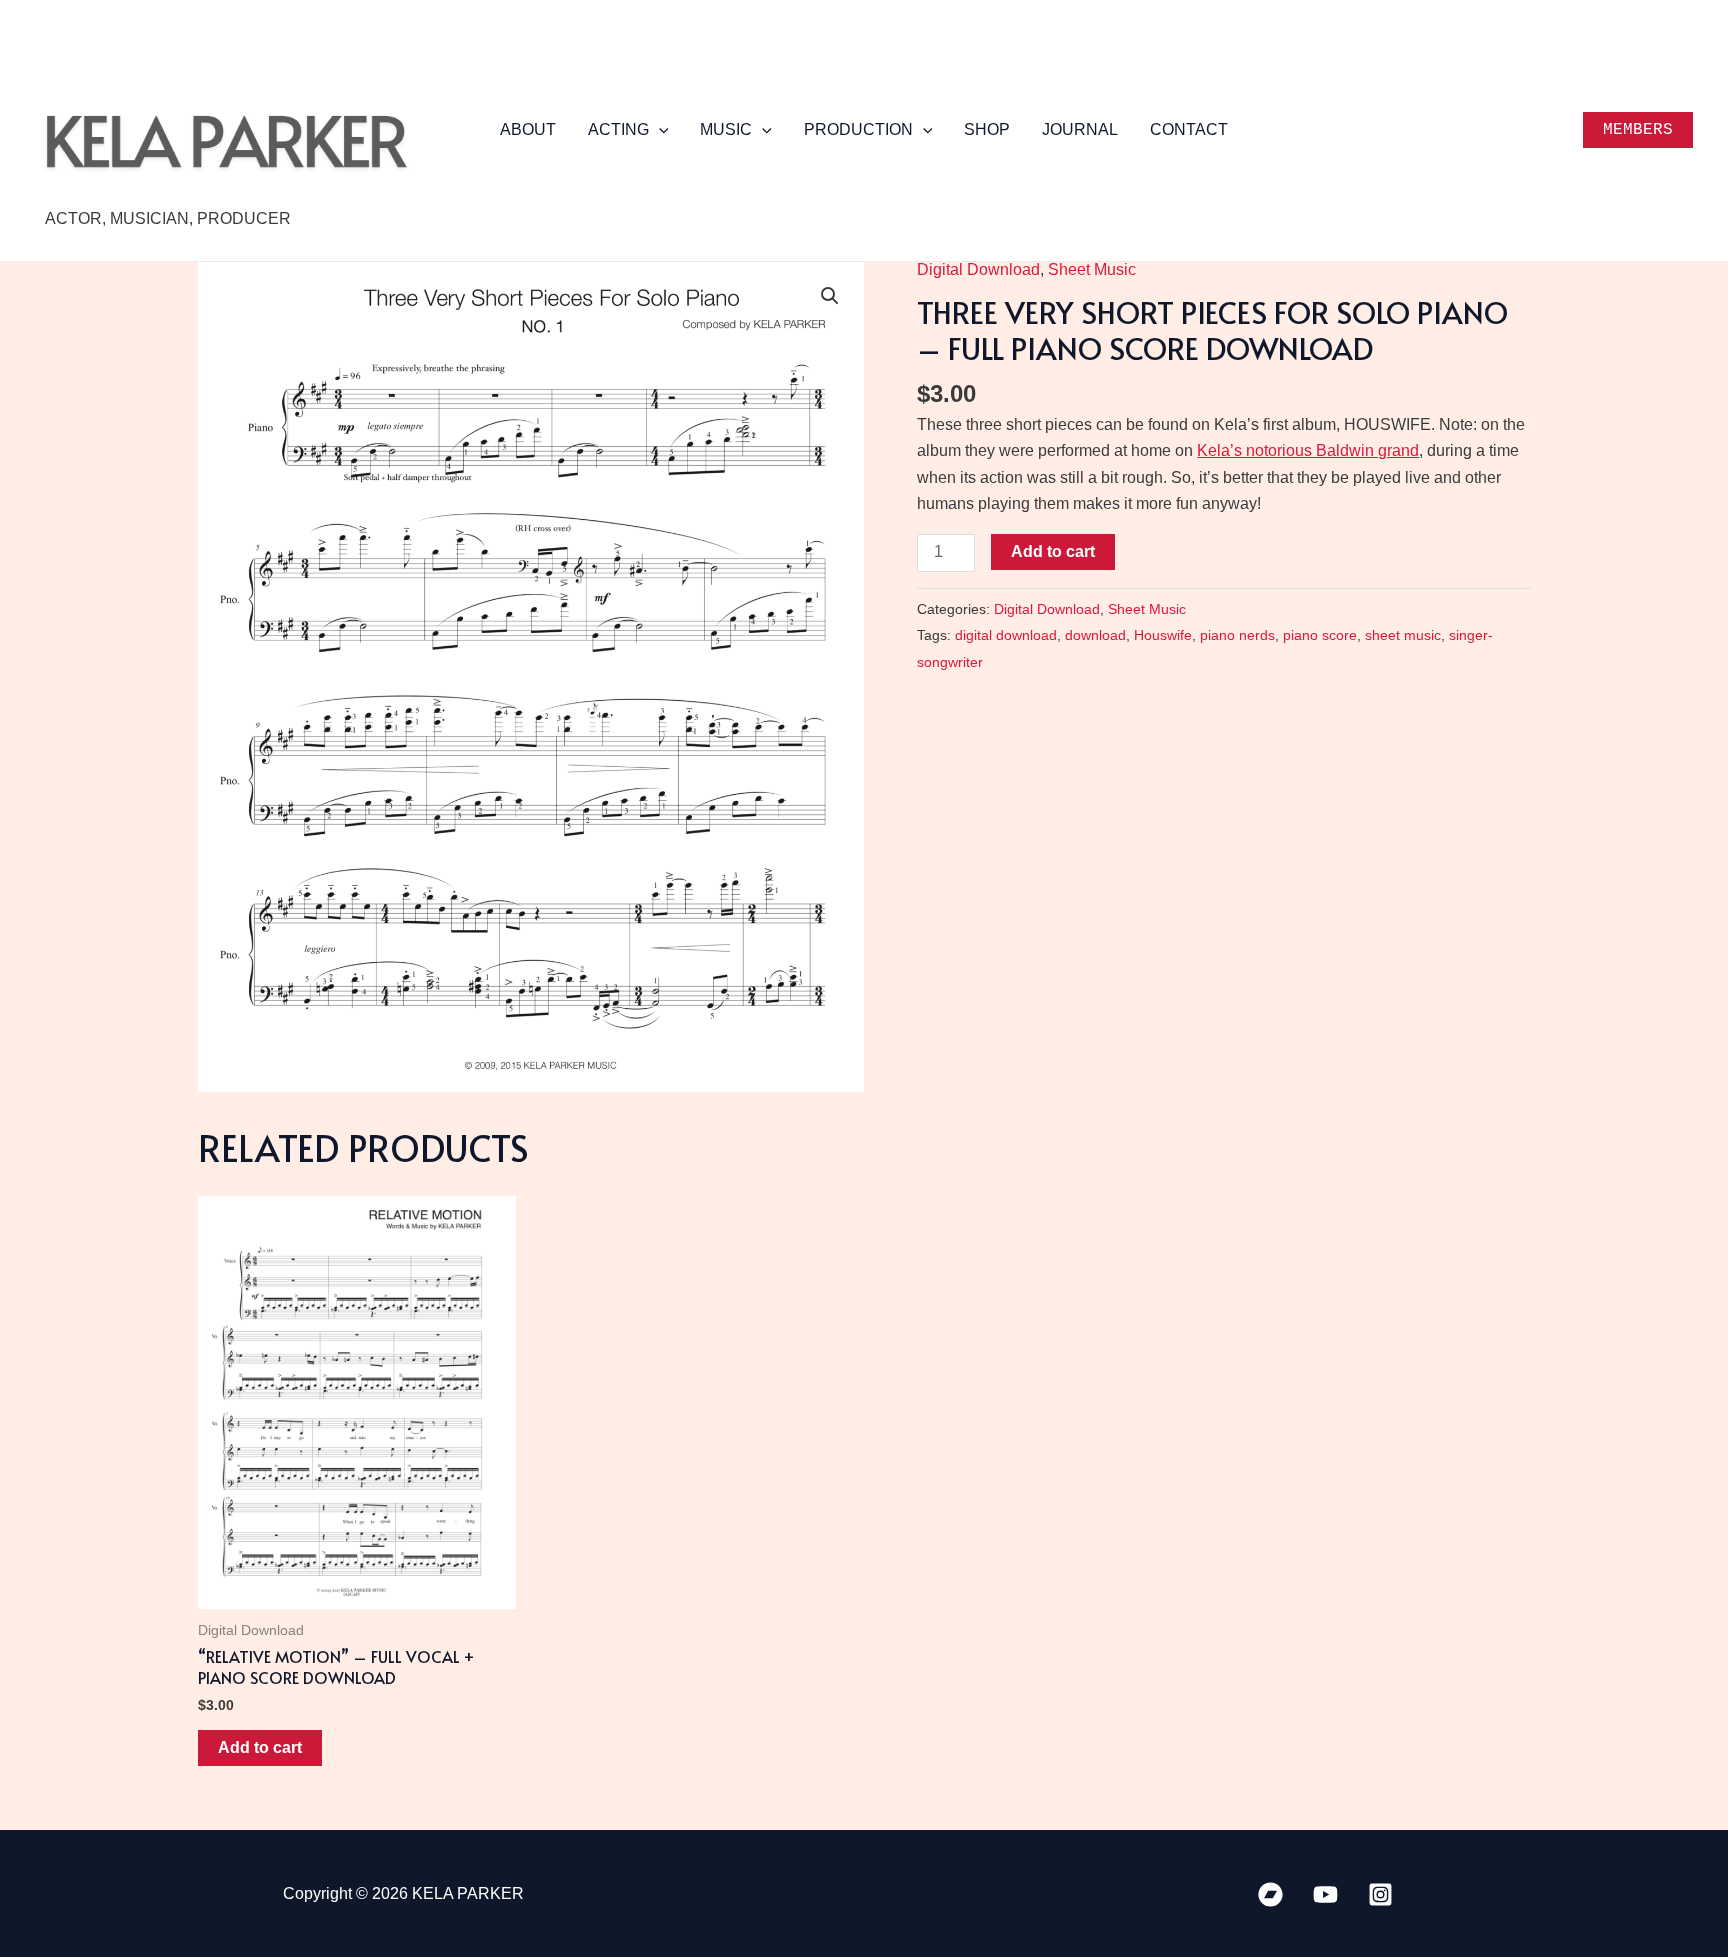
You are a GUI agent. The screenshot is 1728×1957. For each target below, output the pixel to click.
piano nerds (1237, 635)
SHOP (987, 129)
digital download (1006, 635)
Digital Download (978, 269)
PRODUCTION (858, 129)
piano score (1320, 635)
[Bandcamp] (1270, 1894)
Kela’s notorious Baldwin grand (1308, 450)
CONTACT (1189, 129)
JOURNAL (1080, 129)
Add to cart (1053, 551)
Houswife (1163, 635)
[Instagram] (1380, 1894)
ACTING (618, 129)
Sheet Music (1092, 269)
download (1095, 635)
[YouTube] (1325, 1894)
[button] (659, 130)
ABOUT (528, 129)
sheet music (1403, 635)
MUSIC (726, 129)
